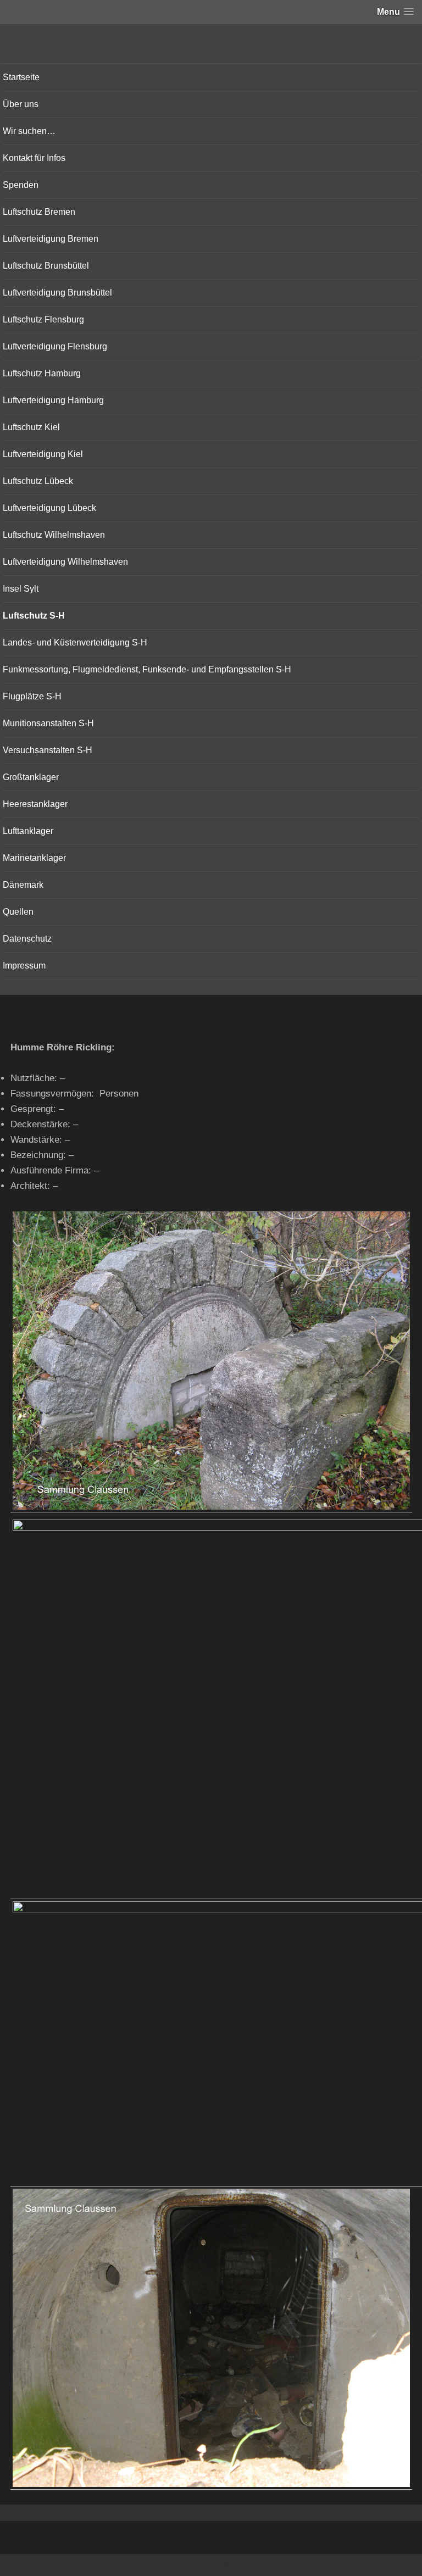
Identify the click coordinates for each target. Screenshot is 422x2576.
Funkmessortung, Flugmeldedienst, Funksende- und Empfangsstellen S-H (147, 669)
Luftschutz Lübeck (38, 481)
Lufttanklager (28, 831)
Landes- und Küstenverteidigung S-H (75, 642)
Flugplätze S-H (32, 696)
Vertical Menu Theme (233, 2566)
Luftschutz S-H (34, 616)
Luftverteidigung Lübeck (49, 508)
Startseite (21, 77)
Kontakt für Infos (34, 158)
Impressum (24, 966)
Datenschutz (27, 939)
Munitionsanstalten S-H (48, 723)
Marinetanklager (34, 858)
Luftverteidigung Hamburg (53, 400)
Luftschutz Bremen (39, 212)
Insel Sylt (21, 589)
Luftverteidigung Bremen (51, 239)
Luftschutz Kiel (31, 427)
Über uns (21, 104)
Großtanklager (31, 777)
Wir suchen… (29, 131)
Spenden (21, 185)
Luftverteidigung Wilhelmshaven (65, 562)
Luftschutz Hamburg (42, 373)
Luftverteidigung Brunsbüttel (57, 293)
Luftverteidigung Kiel (43, 454)
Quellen (18, 912)
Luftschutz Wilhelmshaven (54, 535)
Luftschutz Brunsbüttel (46, 266)
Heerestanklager (35, 804)
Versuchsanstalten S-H (48, 750)
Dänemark (23, 885)
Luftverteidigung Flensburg (55, 346)
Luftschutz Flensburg (43, 319)
